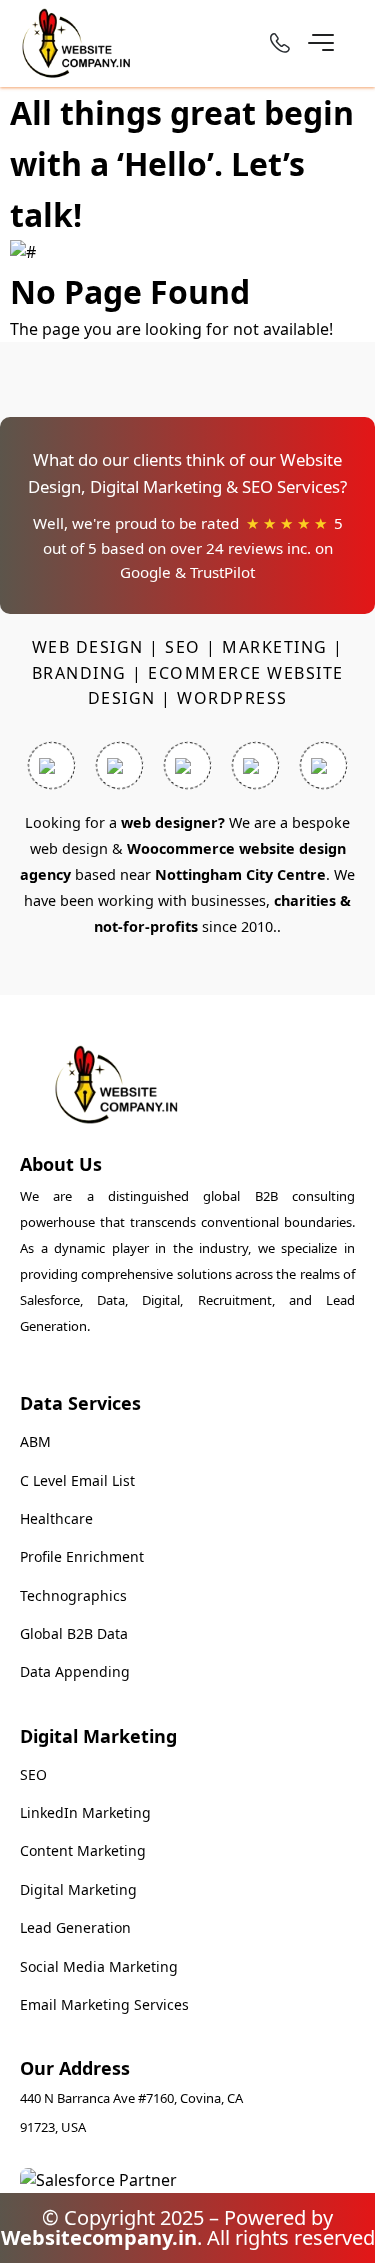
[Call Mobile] (280, 46)
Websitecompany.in (99, 2237)
